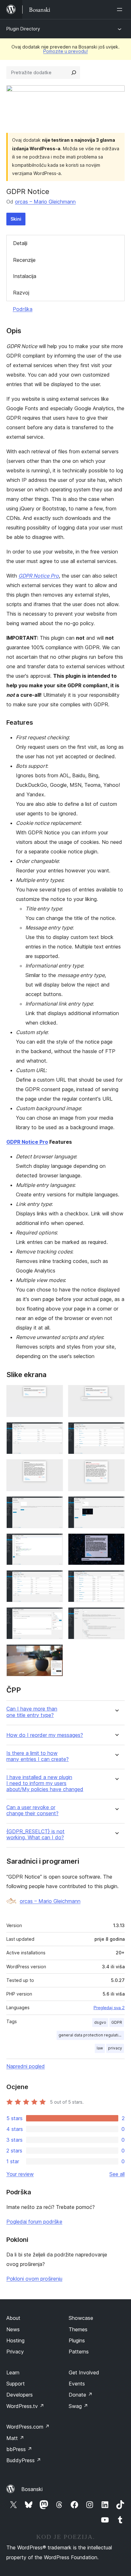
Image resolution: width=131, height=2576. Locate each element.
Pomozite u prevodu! (65, 51)
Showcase (81, 2318)
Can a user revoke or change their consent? (32, 1810)
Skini (16, 219)
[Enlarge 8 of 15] (116, 1505)
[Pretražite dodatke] (74, 73)
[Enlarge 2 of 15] (116, 1394)
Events (77, 2384)
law (100, 2048)
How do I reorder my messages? (45, 1735)
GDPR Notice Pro (39, 576)
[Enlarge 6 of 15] (116, 1468)
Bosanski (32, 2489)
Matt (15, 2438)
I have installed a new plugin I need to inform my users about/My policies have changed (45, 1783)
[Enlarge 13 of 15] (54, 1616)
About (13, 2318)
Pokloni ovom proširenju (34, 2279)
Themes (78, 2329)
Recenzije (24, 260)
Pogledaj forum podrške (34, 2222)
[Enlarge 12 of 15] (116, 1579)
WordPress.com (28, 2427)
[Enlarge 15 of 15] (54, 1653)
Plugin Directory (23, 29)
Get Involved (84, 2372)
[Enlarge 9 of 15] (54, 1542)
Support (16, 2384)
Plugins (77, 2340)
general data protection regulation (91, 2035)
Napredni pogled (26, 2066)
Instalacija (25, 276)
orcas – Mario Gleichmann (45, 202)
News (13, 2329)
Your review (20, 2174)
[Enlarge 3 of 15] (54, 1431)
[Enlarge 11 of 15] (54, 1579)
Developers (20, 2395)
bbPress (19, 2449)
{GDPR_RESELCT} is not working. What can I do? (35, 1835)
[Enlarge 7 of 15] (54, 1505)
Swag (78, 2406)
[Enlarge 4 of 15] (116, 1431)
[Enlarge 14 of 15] (116, 1616)
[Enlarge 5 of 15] (54, 1468)
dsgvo (100, 2022)
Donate (81, 2395)
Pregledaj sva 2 (109, 2008)
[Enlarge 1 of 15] (54, 1394)
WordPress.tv (25, 2406)
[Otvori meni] (121, 10)
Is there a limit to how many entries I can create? (38, 1756)
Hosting (15, 2340)
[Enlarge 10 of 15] (116, 1542)
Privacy (15, 2352)
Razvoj (21, 293)
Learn (13, 2372)
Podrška (23, 309)
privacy (115, 2048)
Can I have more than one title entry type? (32, 1712)
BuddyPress (24, 2460)
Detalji (20, 243)
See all (117, 2174)
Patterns (79, 2352)
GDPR (117, 2022)
